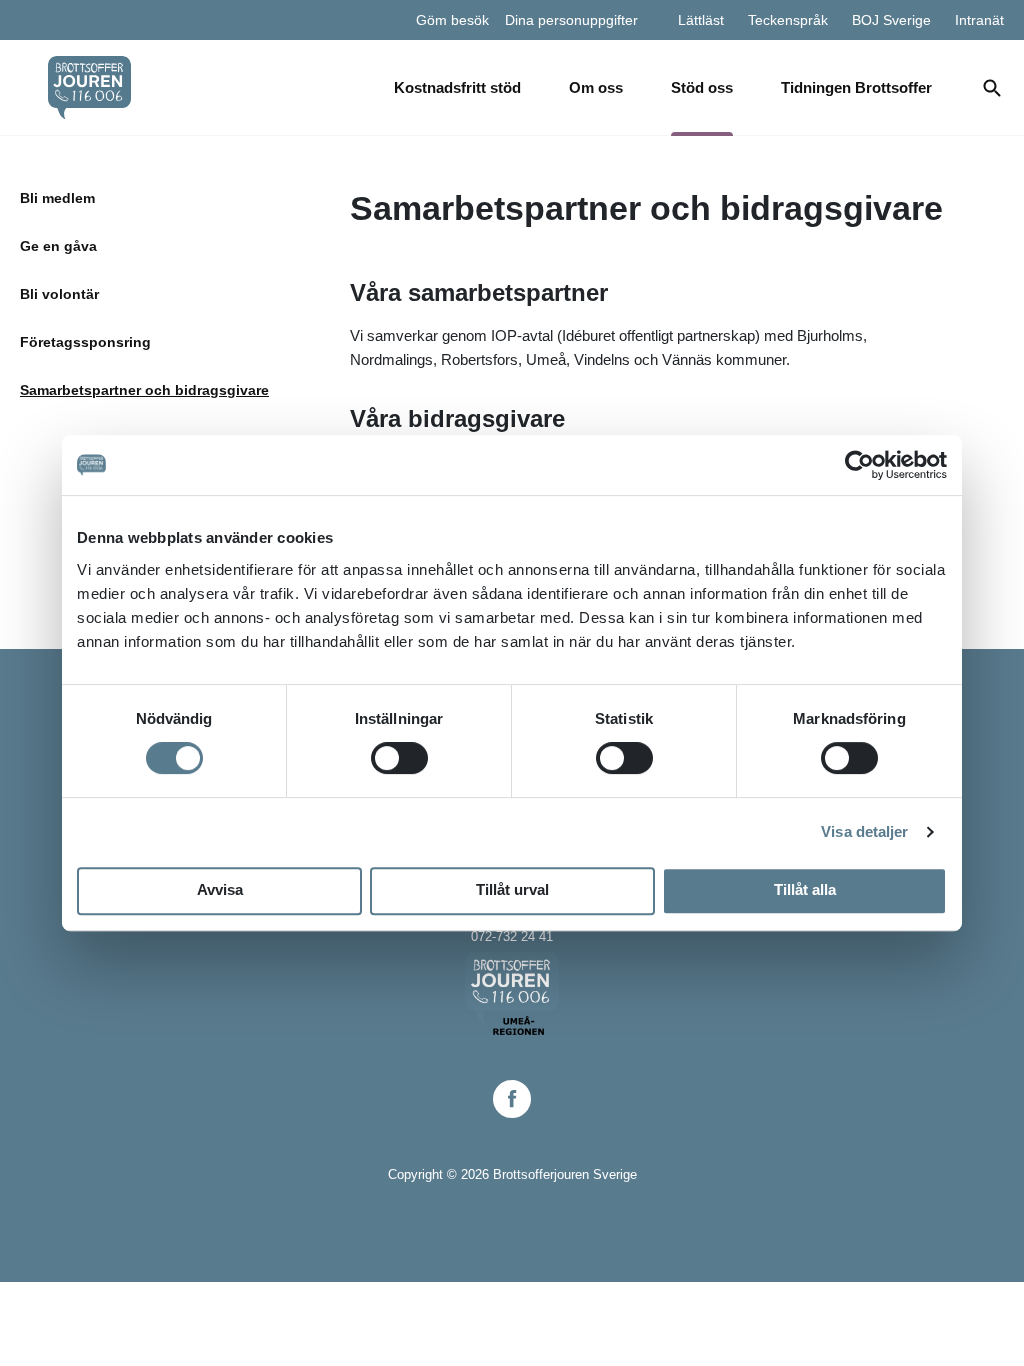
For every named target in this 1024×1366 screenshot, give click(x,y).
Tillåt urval (512, 889)
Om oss (596, 87)
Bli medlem (57, 198)
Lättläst (701, 20)
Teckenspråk (788, 20)
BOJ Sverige (891, 20)
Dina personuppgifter (571, 20)
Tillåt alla (805, 889)
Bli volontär (59, 294)
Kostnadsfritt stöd (457, 87)
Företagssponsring (85, 342)
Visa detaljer (864, 831)
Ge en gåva (58, 246)
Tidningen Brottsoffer (856, 87)
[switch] (399, 758)
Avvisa (220, 889)
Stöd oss (702, 87)
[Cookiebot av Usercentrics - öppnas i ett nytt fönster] (859, 465)
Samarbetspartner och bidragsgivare (144, 390)
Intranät (979, 20)
